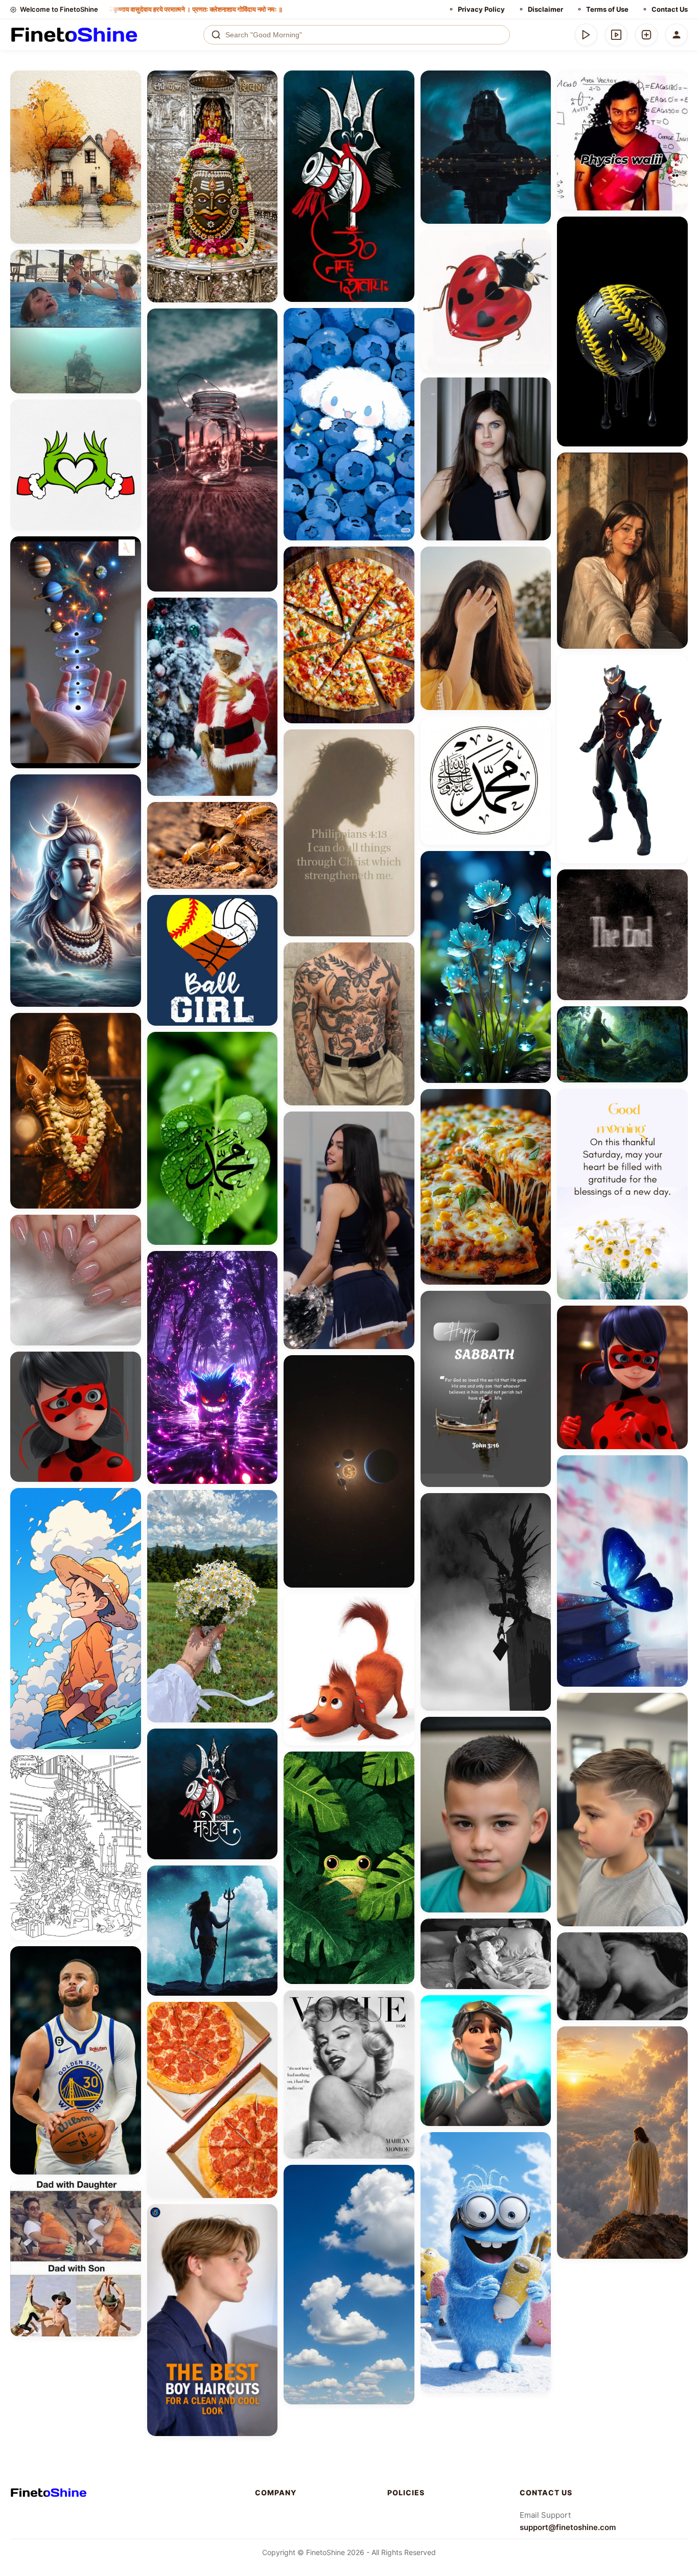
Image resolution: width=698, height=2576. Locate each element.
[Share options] (130, 82)
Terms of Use (607, 9)
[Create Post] (646, 35)
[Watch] (616, 35)
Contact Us (670, 9)
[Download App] (586, 35)
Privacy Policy (481, 9)
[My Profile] (677, 35)
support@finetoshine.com (568, 2527)
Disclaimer (545, 9)
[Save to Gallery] (130, 100)
